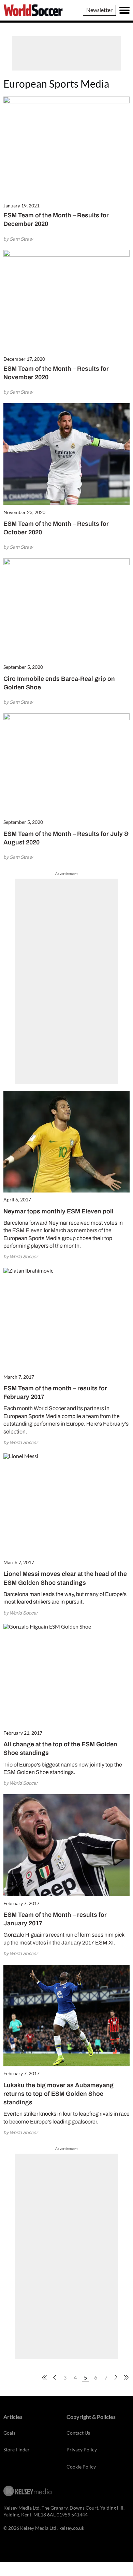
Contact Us (78, 2433)
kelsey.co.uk (72, 2528)
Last (126, 2377)
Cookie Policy (81, 2467)
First (44, 2377)
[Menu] (124, 10)
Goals (9, 2433)
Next (116, 2377)
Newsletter (99, 10)
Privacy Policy (82, 2450)
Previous (55, 2377)
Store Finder (17, 2450)
